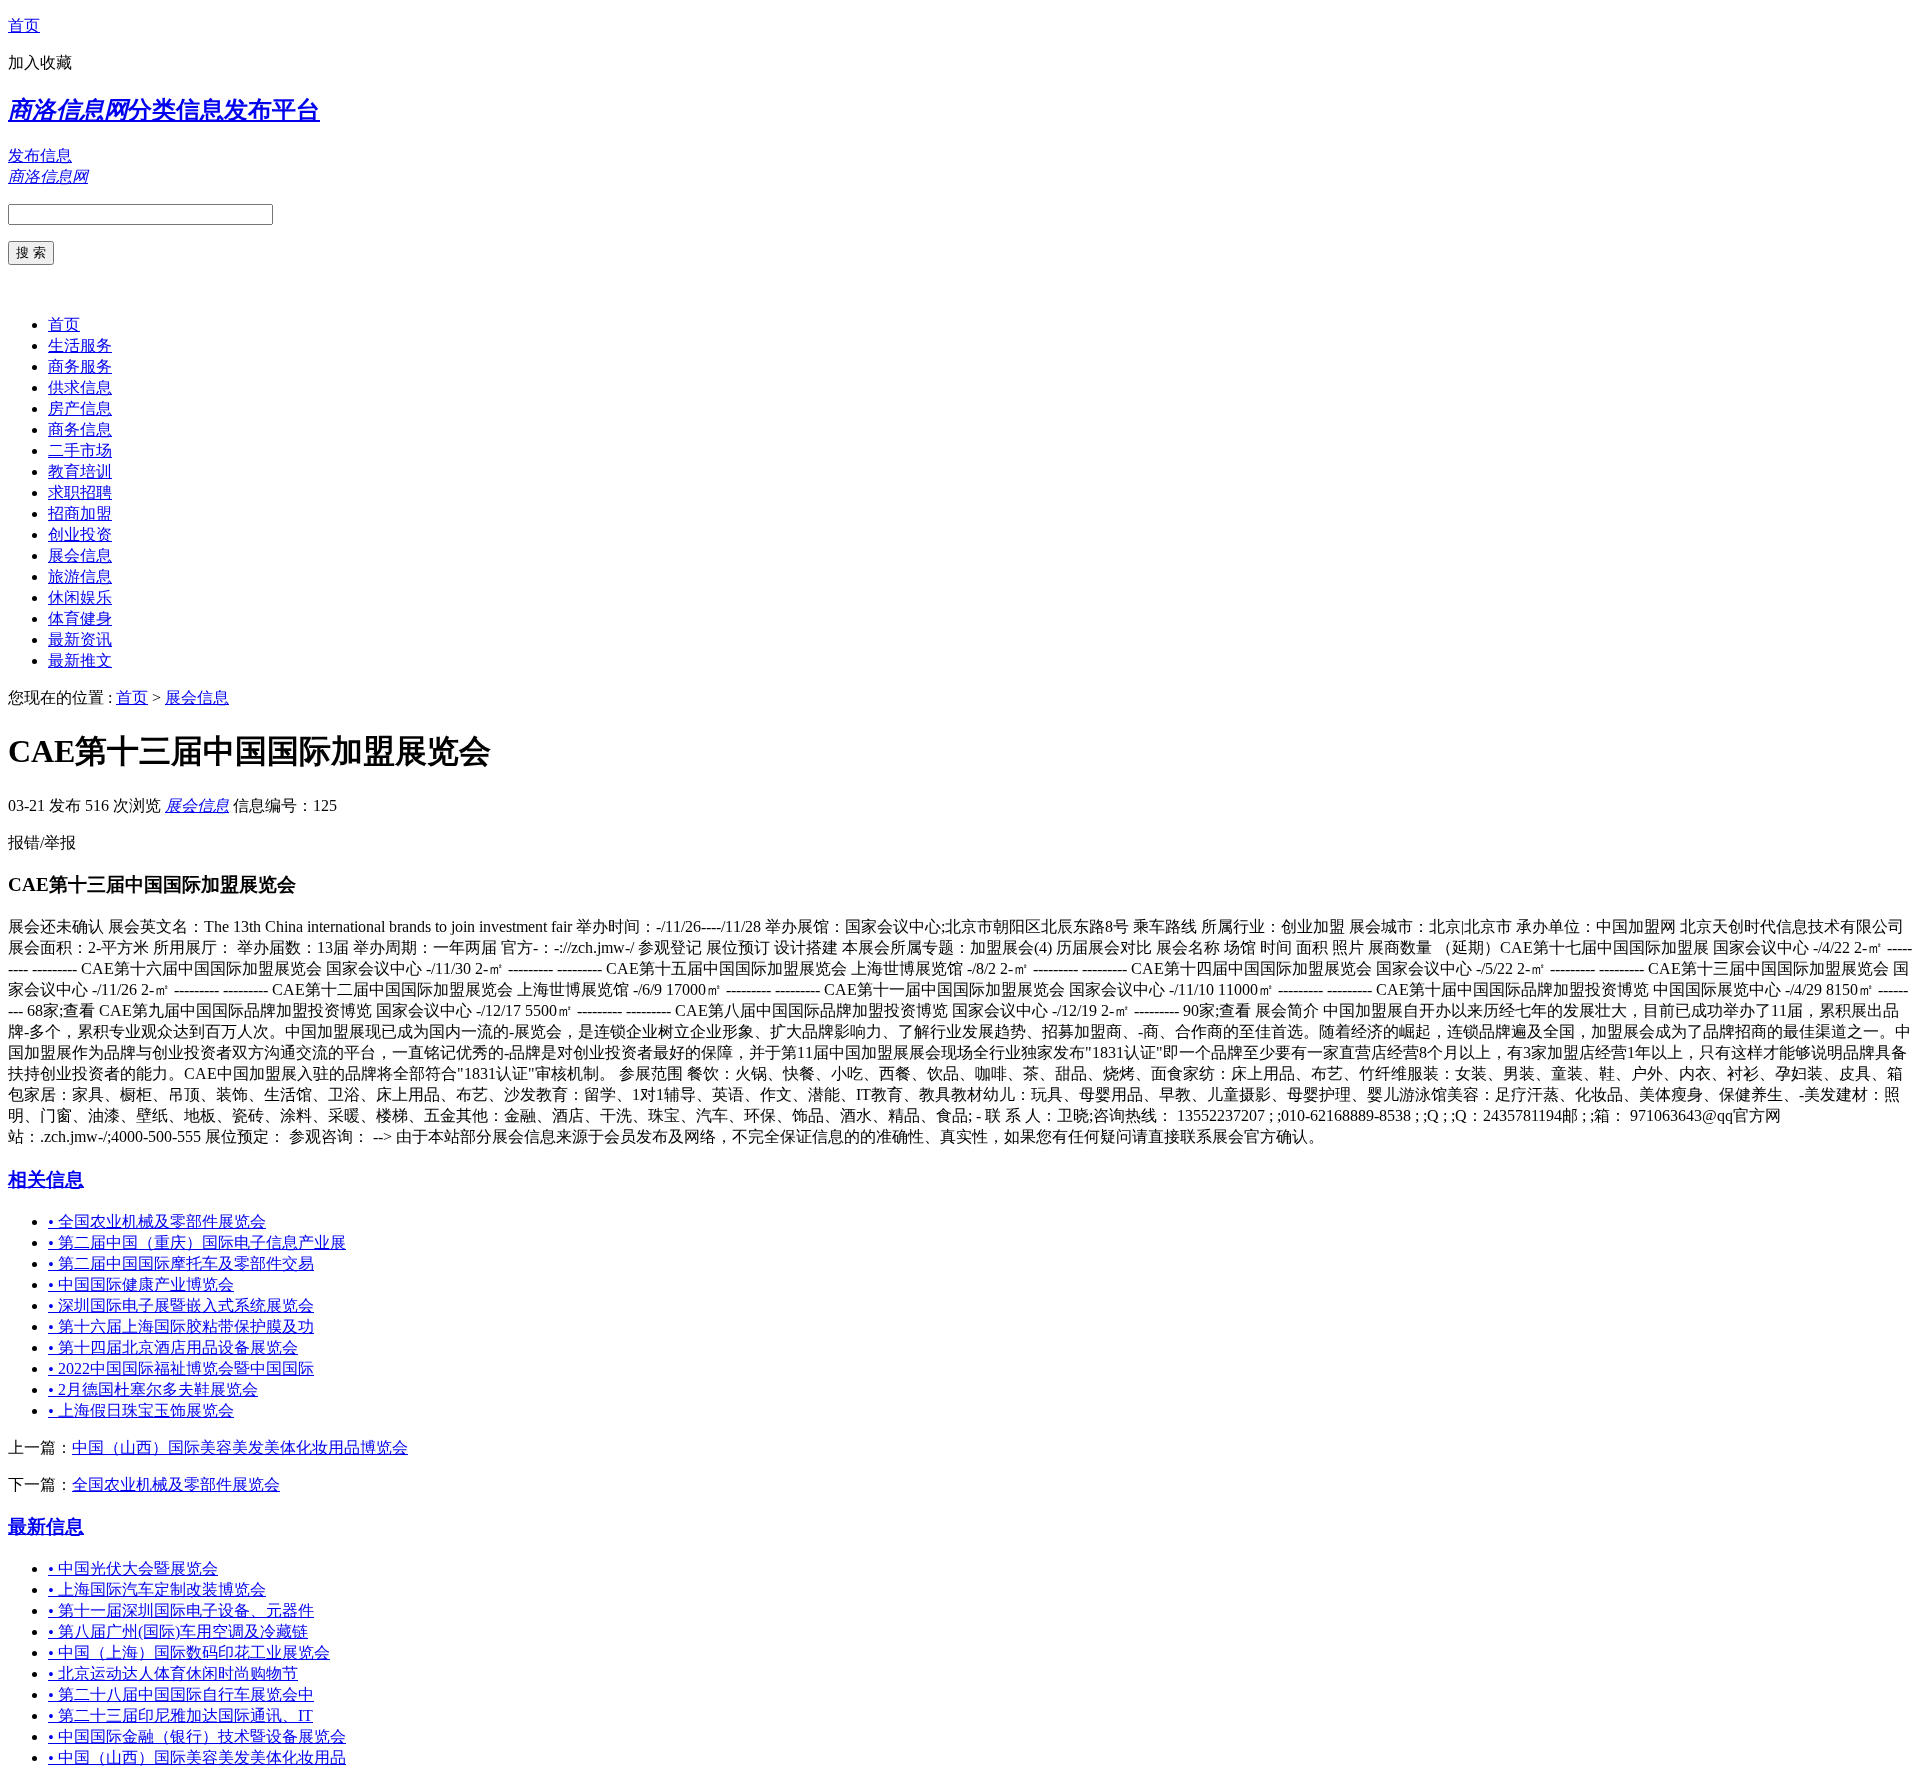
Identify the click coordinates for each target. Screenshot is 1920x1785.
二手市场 (80, 450)
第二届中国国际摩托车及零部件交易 (181, 1263)
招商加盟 (80, 513)
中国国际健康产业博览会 (141, 1284)
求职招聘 (80, 492)
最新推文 (80, 660)
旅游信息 (80, 576)
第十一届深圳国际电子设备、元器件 (181, 1610)
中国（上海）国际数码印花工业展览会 (189, 1652)
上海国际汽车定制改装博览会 (157, 1589)
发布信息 (40, 155)
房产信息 (80, 408)
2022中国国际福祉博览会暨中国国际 (181, 1368)
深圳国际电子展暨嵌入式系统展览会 (181, 1305)
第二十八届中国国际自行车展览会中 (181, 1694)
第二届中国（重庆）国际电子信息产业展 (197, 1242)
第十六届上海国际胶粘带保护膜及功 (181, 1326)
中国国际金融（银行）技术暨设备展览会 (197, 1736)
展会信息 (80, 555)
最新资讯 (80, 639)
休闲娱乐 (80, 597)
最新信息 (46, 1526)
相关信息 (46, 1179)
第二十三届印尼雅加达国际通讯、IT (180, 1715)
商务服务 (80, 366)
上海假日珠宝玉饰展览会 (141, 1410)
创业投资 (80, 534)
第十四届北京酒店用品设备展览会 (173, 1347)
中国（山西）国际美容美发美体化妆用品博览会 (240, 1447)
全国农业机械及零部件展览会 (157, 1221)
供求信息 (80, 387)
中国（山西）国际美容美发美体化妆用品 (197, 1757)
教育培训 (80, 471)
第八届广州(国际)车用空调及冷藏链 (178, 1631)
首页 (24, 25)
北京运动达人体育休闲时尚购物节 (173, 1673)
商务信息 (80, 429)
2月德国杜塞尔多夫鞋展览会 (153, 1389)
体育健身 (80, 618)
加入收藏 (40, 62)
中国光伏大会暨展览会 (133, 1568)
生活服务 (80, 345)
